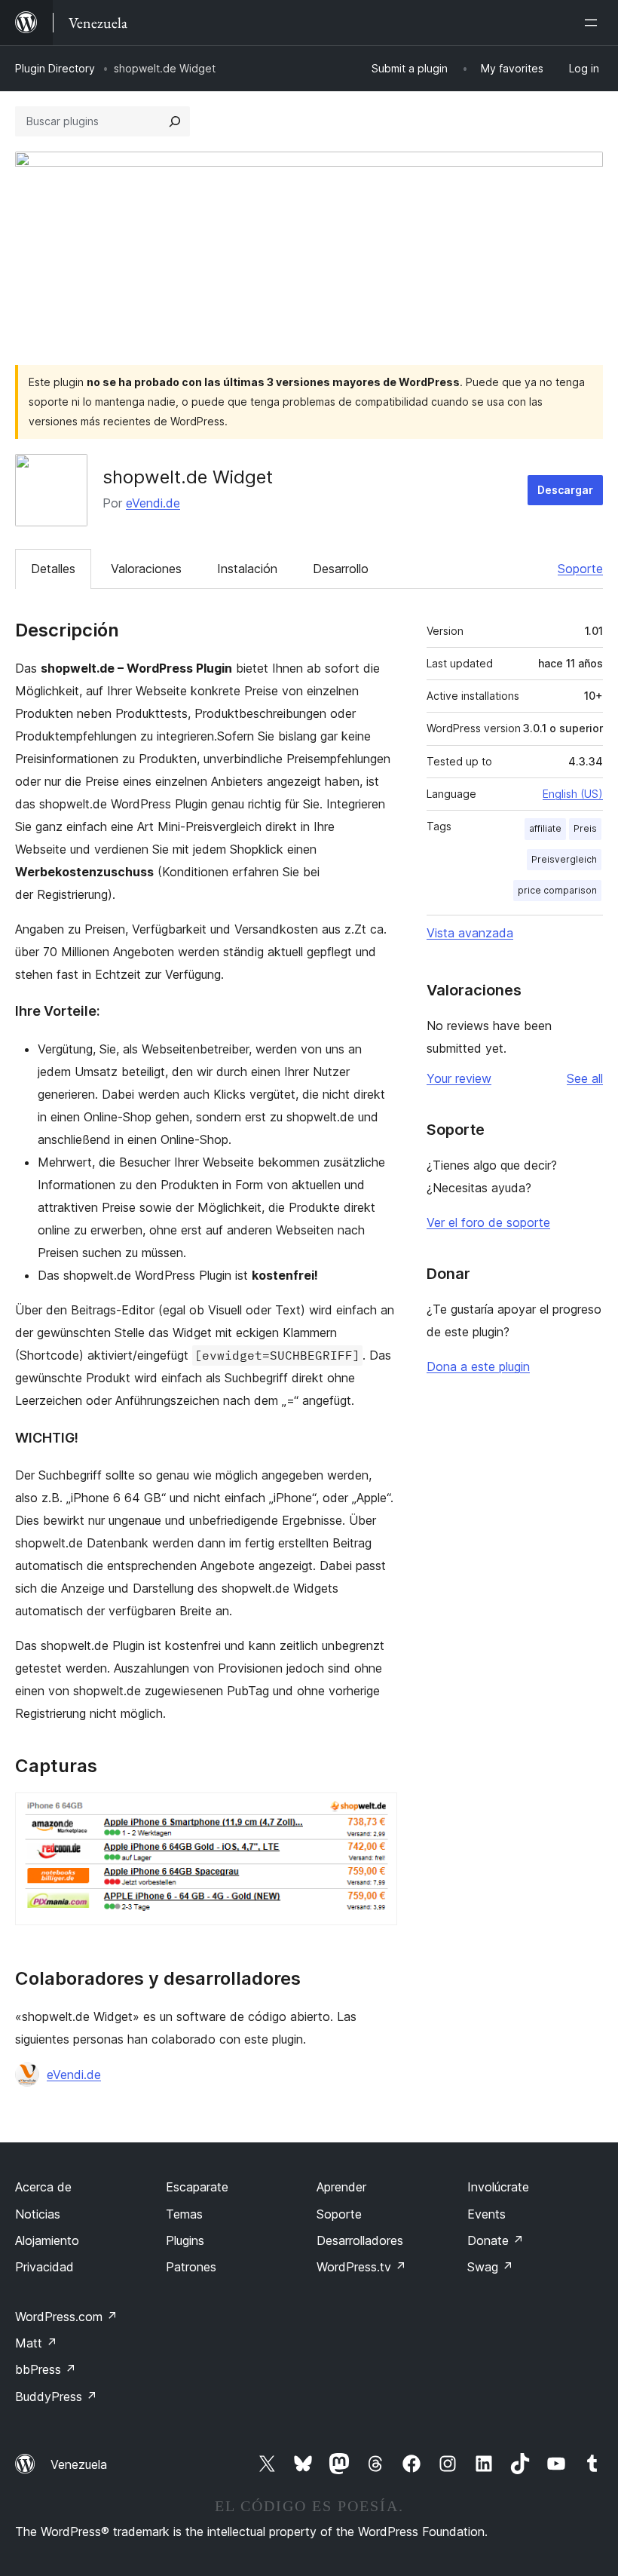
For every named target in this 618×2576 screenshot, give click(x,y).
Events (486, 2214)
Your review (459, 1078)
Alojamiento (47, 2240)
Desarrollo (341, 569)
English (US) (573, 794)
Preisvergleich (564, 859)
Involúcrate (498, 2187)
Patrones (191, 2267)
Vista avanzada (470, 933)
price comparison (557, 890)
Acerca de (43, 2187)
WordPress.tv (361, 2267)
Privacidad (44, 2267)
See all (585, 1078)
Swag (490, 2267)
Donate (496, 2240)
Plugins (185, 2240)
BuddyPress (56, 2397)
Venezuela (79, 2464)
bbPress (46, 2369)
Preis (585, 828)
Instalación (247, 569)
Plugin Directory (55, 68)
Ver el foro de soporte (488, 1222)
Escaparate (197, 2187)
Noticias (38, 2214)
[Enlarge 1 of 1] (377, 1813)
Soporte (580, 569)
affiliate (545, 828)
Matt (36, 2343)
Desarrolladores (360, 2240)
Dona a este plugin (478, 1366)
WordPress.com (66, 2317)
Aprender (341, 2187)
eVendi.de (153, 503)
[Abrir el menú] (594, 23)
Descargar (565, 490)
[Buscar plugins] (175, 121)
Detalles (53, 569)
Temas (184, 2214)
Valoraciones (146, 569)
